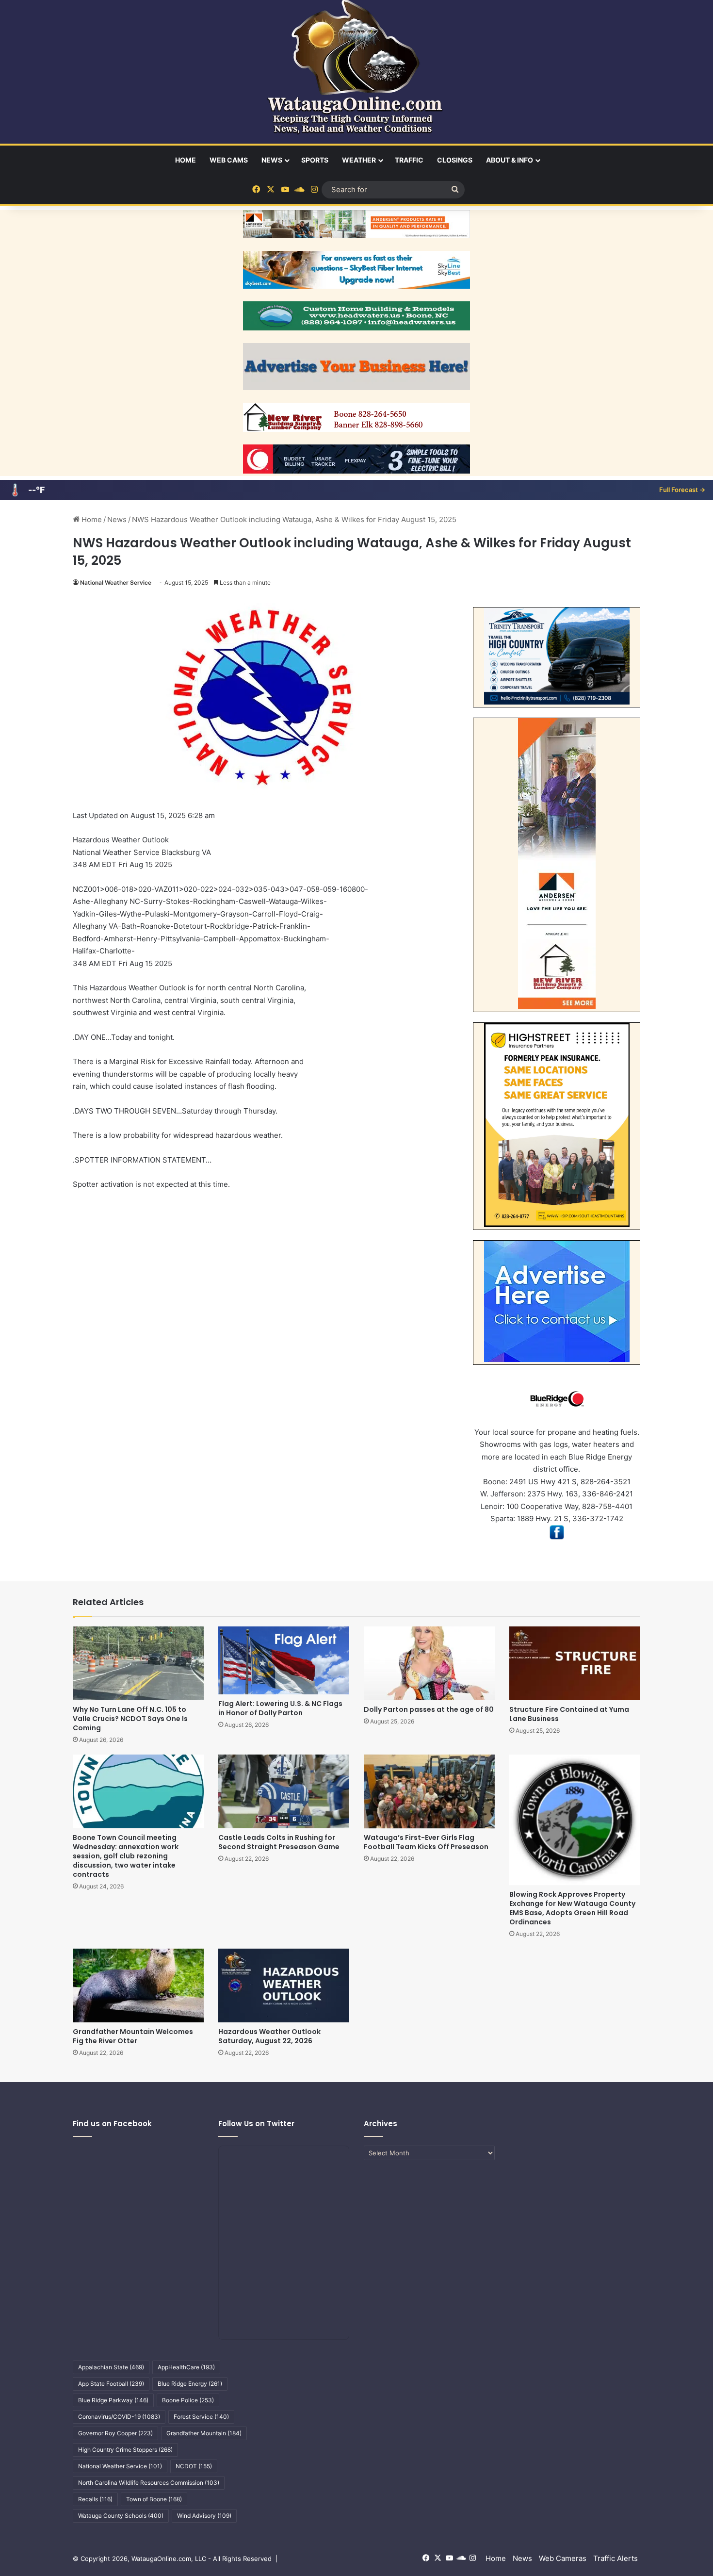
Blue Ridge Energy (190, 2384)
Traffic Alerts (616, 2558)
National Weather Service (116, 582)
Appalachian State (111, 2367)
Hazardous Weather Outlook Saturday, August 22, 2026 (269, 2036)
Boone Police (188, 2400)
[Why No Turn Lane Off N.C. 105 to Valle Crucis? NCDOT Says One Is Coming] (138, 1663)
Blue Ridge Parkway (113, 2400)
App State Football (111, 2384)
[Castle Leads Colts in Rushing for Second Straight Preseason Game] (284, 1791)
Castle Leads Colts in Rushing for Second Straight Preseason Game (279, 1842)
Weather (359, 160)
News (272, 160)
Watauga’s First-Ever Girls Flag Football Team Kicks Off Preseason (426, 1842)
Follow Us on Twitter (256, 2124)
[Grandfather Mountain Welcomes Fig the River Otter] (138, 1985)
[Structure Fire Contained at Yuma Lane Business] (575, 1663)
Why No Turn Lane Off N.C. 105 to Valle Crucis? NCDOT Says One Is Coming (130, 1719)
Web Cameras (563, 2558)
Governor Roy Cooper (115, 2433)
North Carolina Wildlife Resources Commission (149, 2483)
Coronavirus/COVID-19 (119, 2417)
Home (186, 160)
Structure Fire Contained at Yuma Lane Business (569, 1714)
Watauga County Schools (121, 2516)
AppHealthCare (186, 2367)
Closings (455, 160)
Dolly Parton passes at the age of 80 (429, 1709)
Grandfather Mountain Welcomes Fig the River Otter (133, 2036)
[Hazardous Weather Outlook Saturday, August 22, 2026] (284, 1985)
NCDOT (194, 2466)
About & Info (510, 160)
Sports (315, 160)
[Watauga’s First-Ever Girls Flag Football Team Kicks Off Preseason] (429, 1791)
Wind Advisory (204, 2516)
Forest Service (201, 2417)
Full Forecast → (682, 490)
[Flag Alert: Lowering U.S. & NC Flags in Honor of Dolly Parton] (284, 1660)
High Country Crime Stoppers (125, 2450)
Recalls (95, 2499)
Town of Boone (154, 2499)
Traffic (409, 160)
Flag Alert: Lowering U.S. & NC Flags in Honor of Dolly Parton (280, 1708)
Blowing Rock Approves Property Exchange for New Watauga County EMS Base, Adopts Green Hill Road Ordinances (572, 1908)
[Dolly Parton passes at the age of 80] (429, 1663)
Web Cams (229, 160)
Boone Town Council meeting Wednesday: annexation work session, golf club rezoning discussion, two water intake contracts (126, 1856)
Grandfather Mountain (204, 2433)
